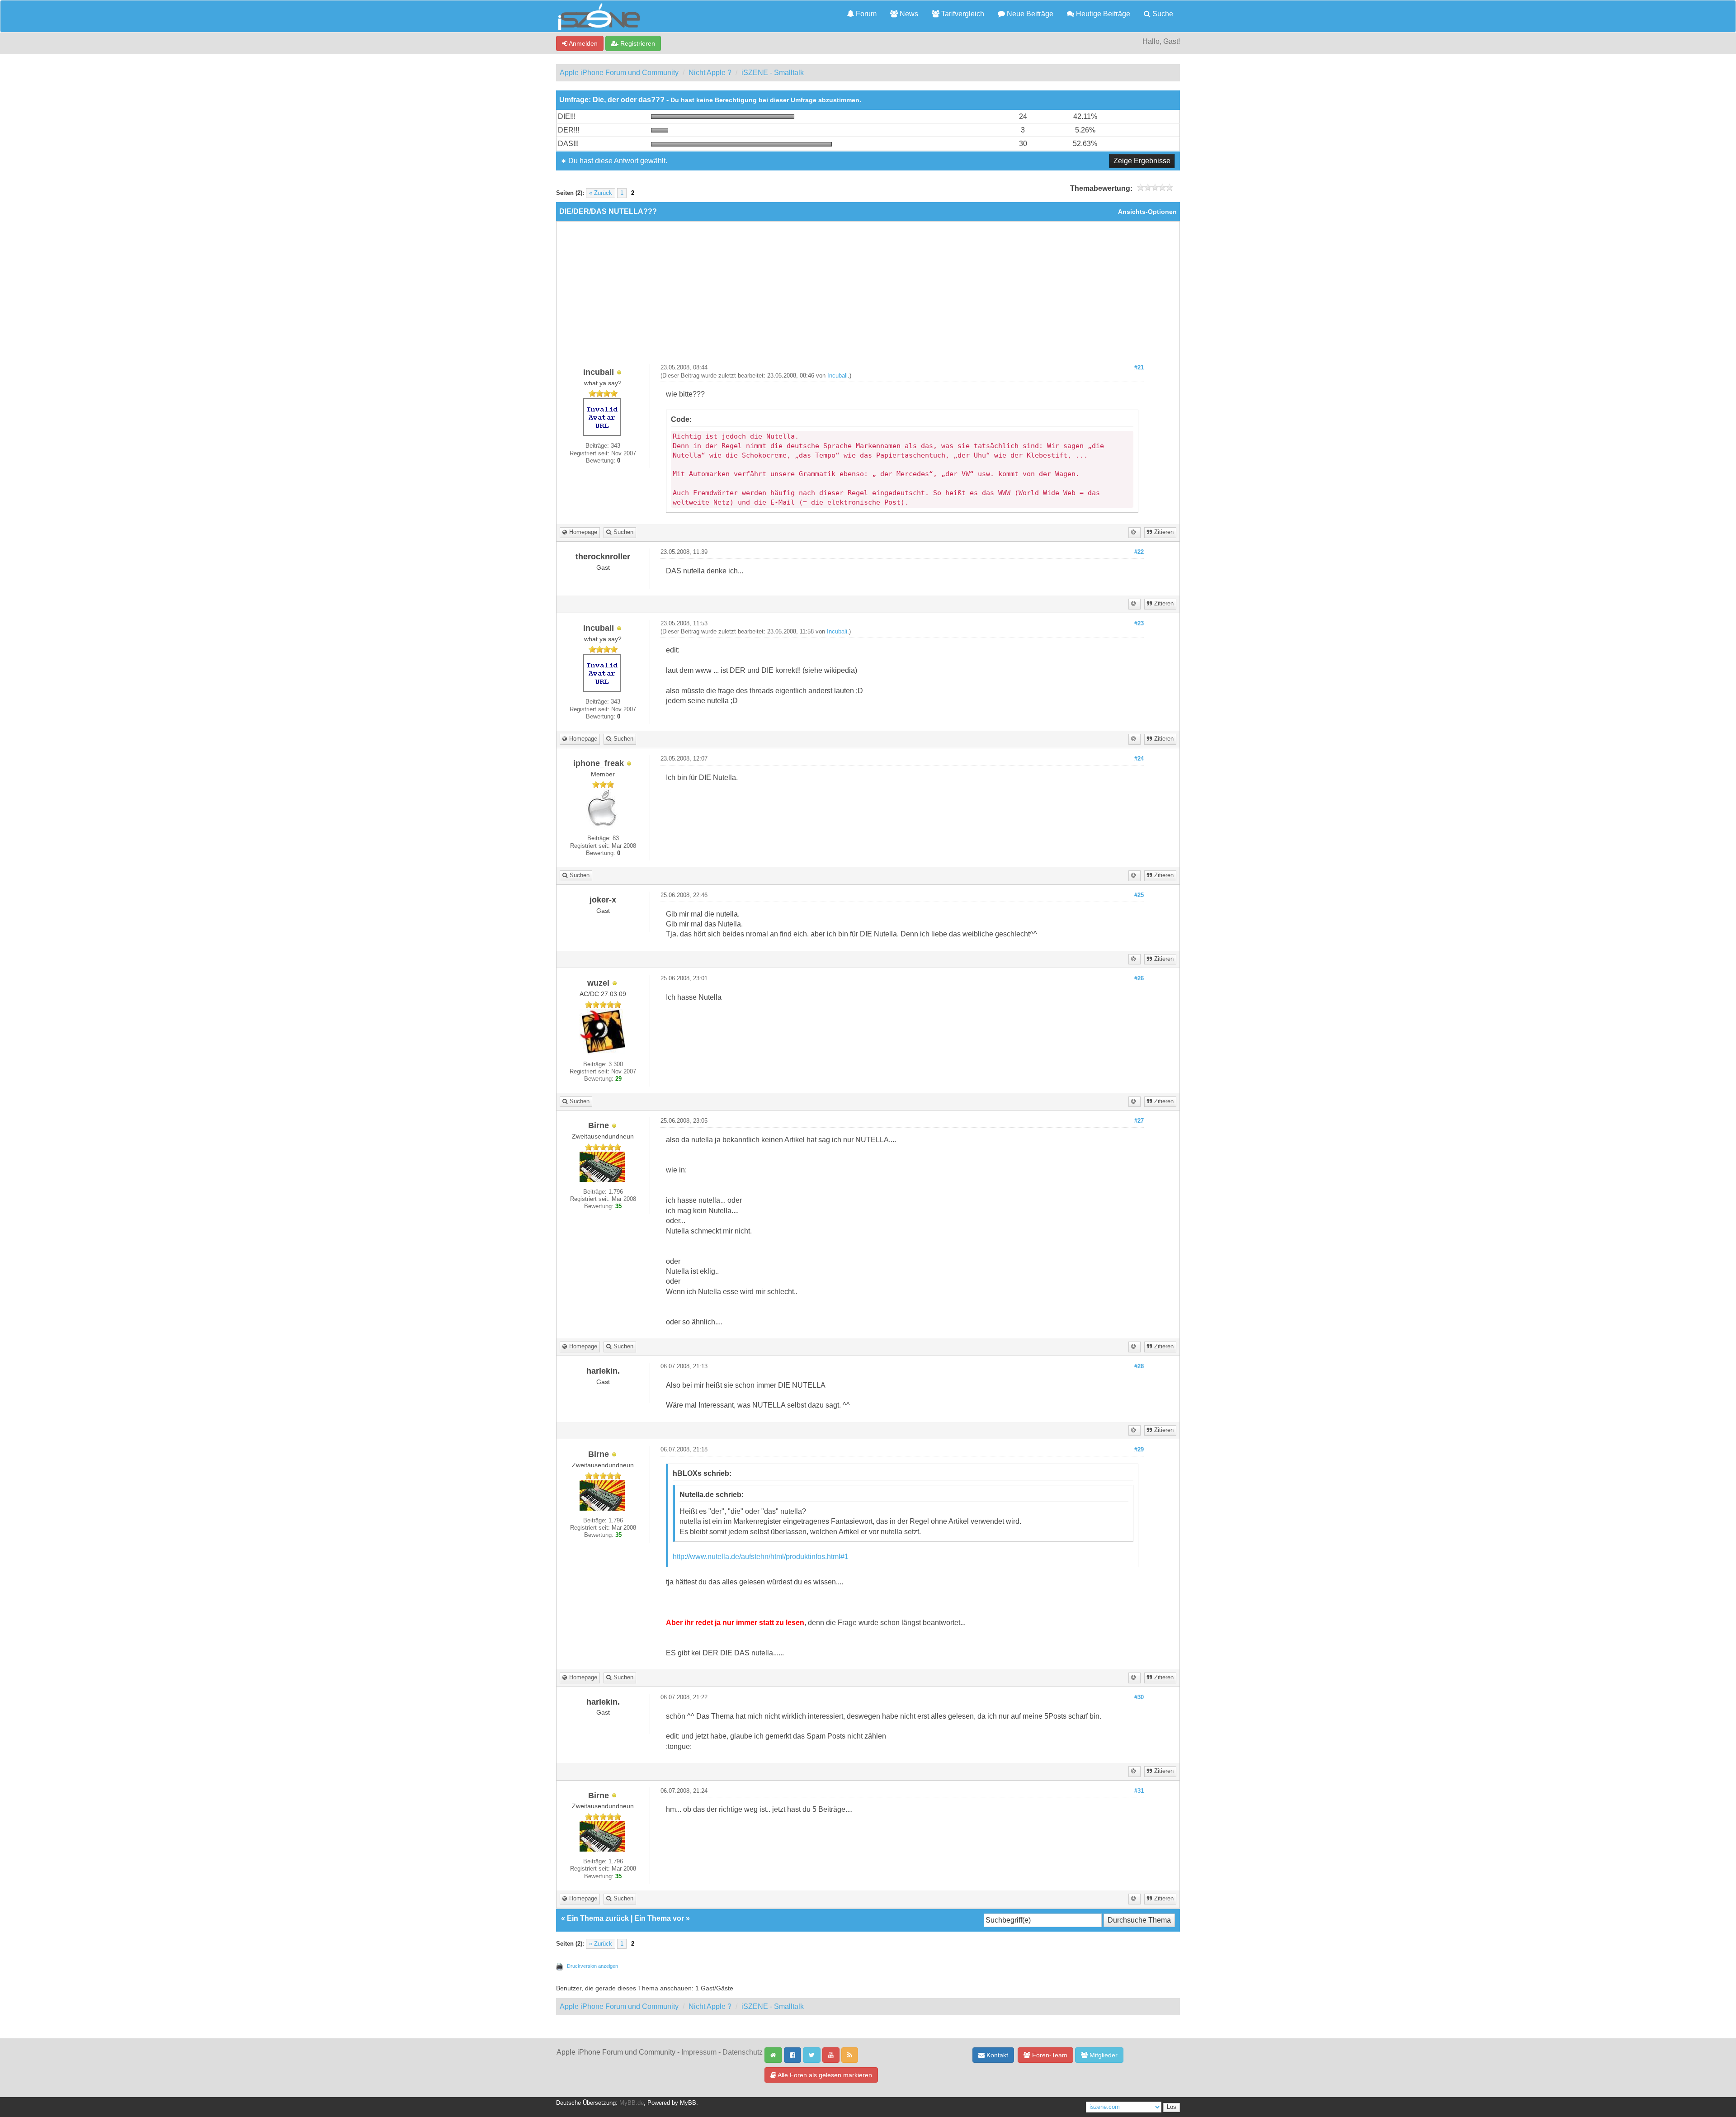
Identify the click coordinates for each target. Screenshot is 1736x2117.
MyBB (688, 2103)
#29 (1139, 1450)
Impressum (699, 2052)
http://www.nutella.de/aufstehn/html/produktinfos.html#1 (761, 1557)
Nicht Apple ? (710, 73)
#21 (1139, 368)
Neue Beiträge (1029, 14)
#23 (1139, 624)
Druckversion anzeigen (592, 1966)
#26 (1139, 978)
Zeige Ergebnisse (1142, 161)
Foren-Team (1049, 2055)
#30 (1139, 1697)
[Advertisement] (868, 296)
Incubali (837, 376)
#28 (1139, 1366)
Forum (865, 14)
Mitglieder (1103, 2055)
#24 (1139, 759)
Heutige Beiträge (1102, 14)
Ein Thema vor (659, 1918)
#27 (1139, 1121)
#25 (1139, 895)
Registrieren (637, 43)
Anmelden (583, 43)
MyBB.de (632, 2103)
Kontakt (996, 2055)
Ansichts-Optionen (1147, 212)
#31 (1139, 1791)
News (908, 14)
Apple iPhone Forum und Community (619, 73)
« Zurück (601, 193)
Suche (1162, 14)
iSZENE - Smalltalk (773, 73)
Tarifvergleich (962, 14)
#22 (1139, 552)
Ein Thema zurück (598, 1918)
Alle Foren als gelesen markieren (824, 2075)
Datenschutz (743, 2052)
